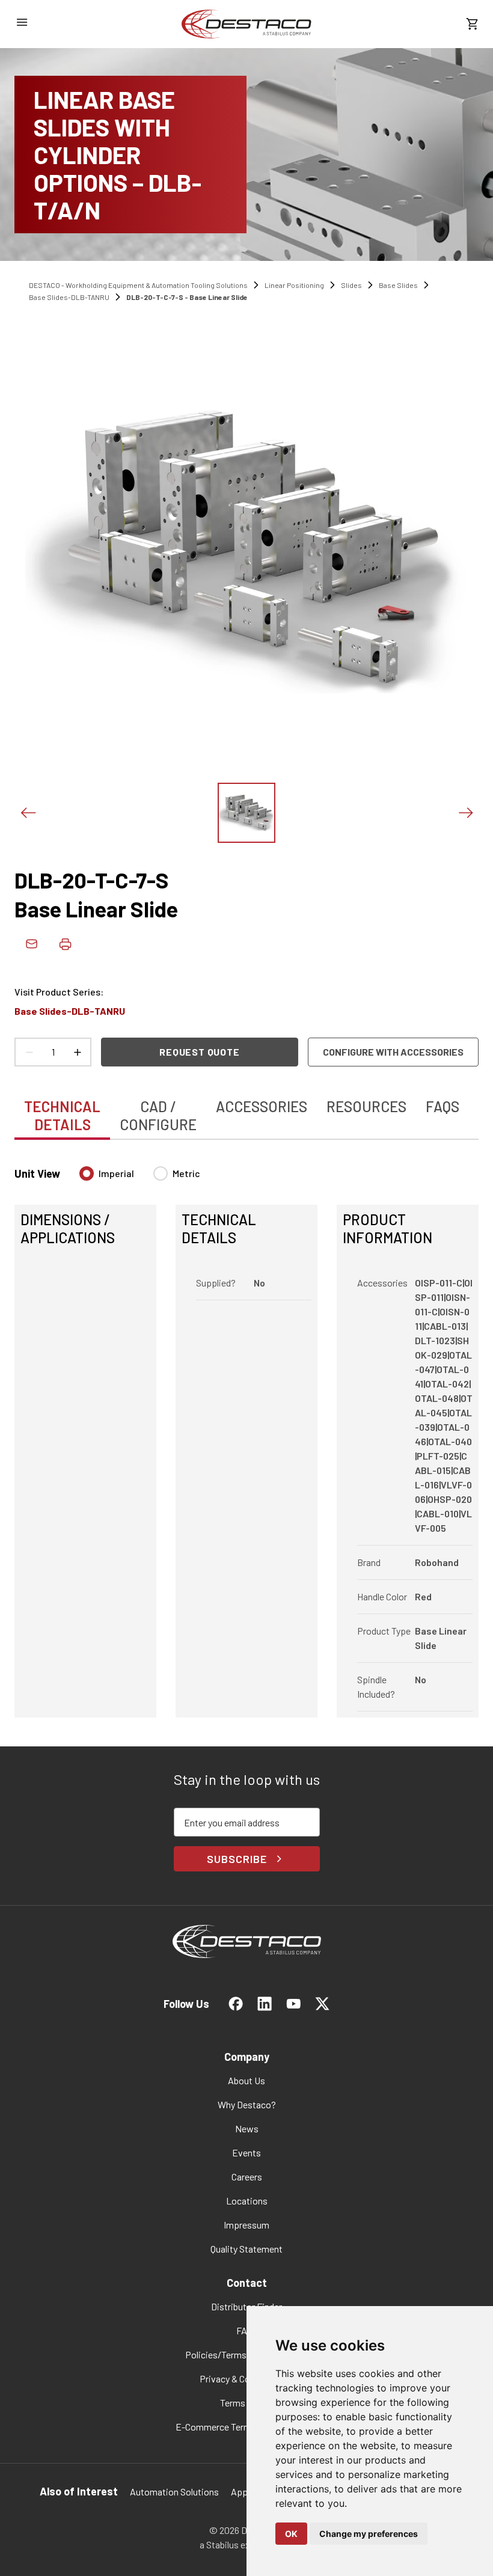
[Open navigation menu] (22, 22)
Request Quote (199, 1052)
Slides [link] (351, 285)
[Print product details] (65, 944)
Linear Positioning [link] (294, 285)
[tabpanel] (246, 1435)
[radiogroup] (140, 1178)
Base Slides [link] (398, 285)
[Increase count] (77, 1052)
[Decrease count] (29, 1052)
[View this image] (246, 813)
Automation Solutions (174, 2492)
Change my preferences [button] (369, 2534)
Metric (186, 1173)
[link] (246, 24)
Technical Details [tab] (62, 1115)
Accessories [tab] (262, 1106)
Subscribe (237, 1859)
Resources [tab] (366, 1106)
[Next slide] (465, 813)
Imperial (116, 1173)
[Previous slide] (28, 813)
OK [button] (291, 2534)
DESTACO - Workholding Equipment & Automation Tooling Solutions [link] (138, 285)
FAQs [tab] (442, 1106)
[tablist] (246, 1109)
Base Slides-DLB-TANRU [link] (69, 297)
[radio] (87, 1173)
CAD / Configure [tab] (158, 1115)
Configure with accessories (393, 1052)
